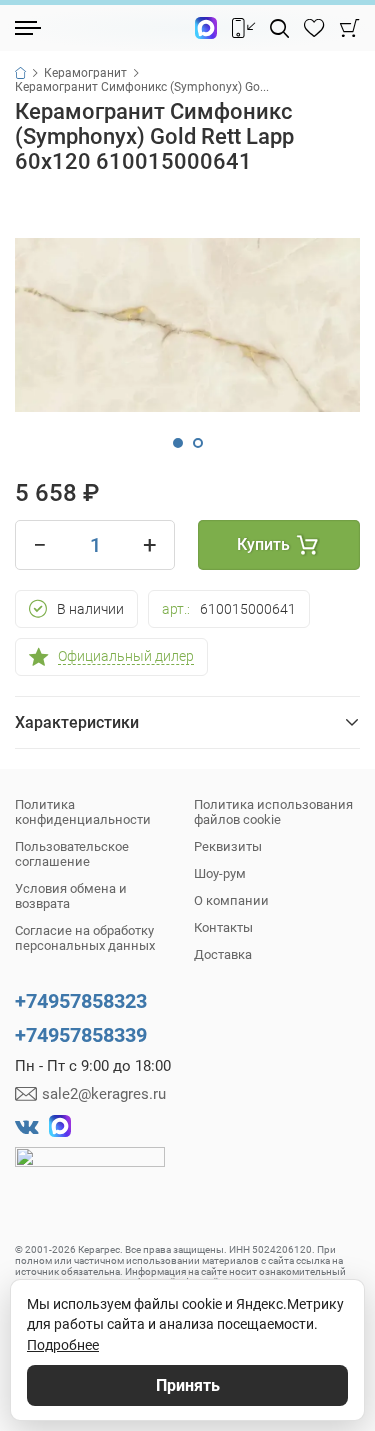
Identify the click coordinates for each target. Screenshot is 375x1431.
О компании (231, 900)
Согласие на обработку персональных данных (85, 938)
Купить (263, 544)
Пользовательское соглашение (72, 854)
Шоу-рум (220, 873)
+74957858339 (81, 1035)
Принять (188, 1385)
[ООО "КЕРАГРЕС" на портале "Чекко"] (90, 1171)
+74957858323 (81, 1001)
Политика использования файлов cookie (273, 812)
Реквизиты (228, 846)
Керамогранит (85, 73)
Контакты (223, 927)
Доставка (223, 954)
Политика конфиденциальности (83, 812)
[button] (178, 443)
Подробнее (63, 1345)
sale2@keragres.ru (104, 1094)
